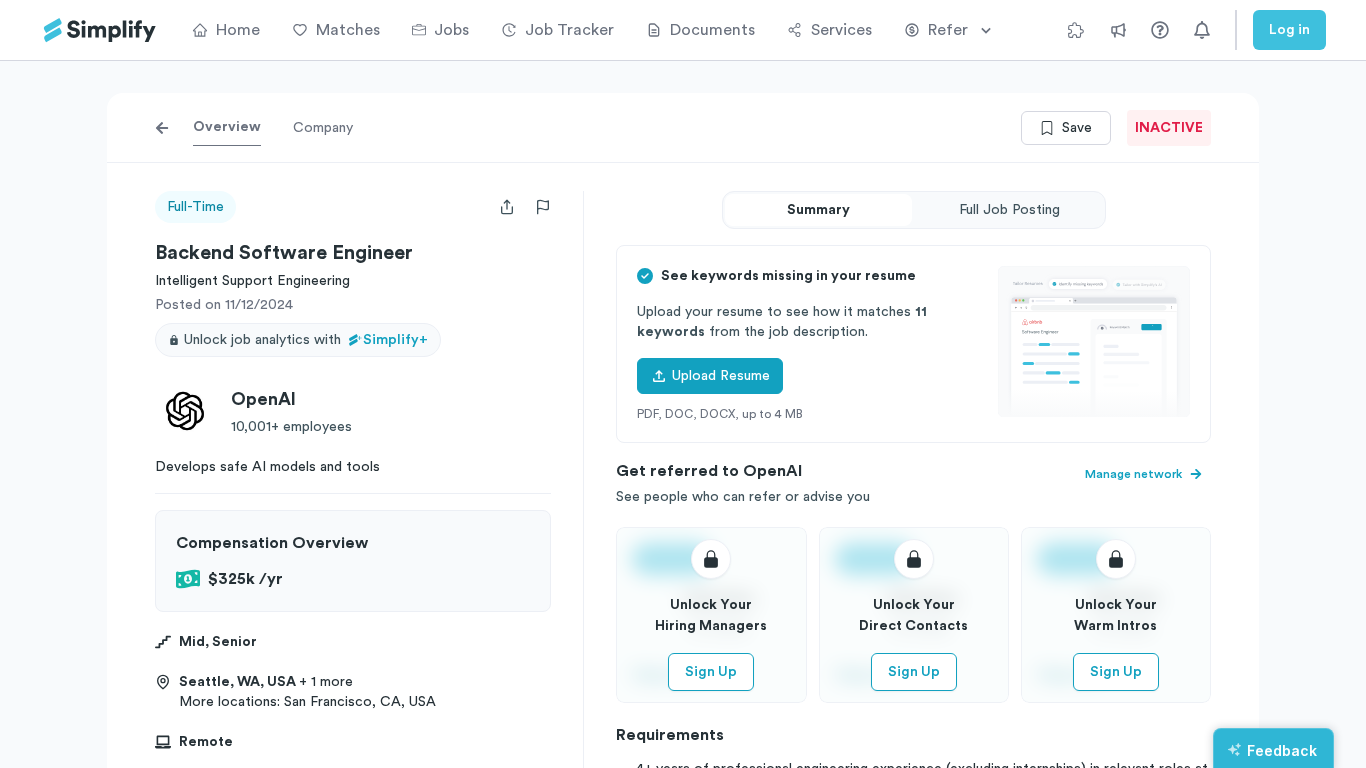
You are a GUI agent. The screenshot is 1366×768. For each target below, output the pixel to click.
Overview (227, 127)
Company (323, 128)
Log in (1289, 30)
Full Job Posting (1009, 210)
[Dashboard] (100, 30)
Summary (818, 210)
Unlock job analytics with (306, 340)
